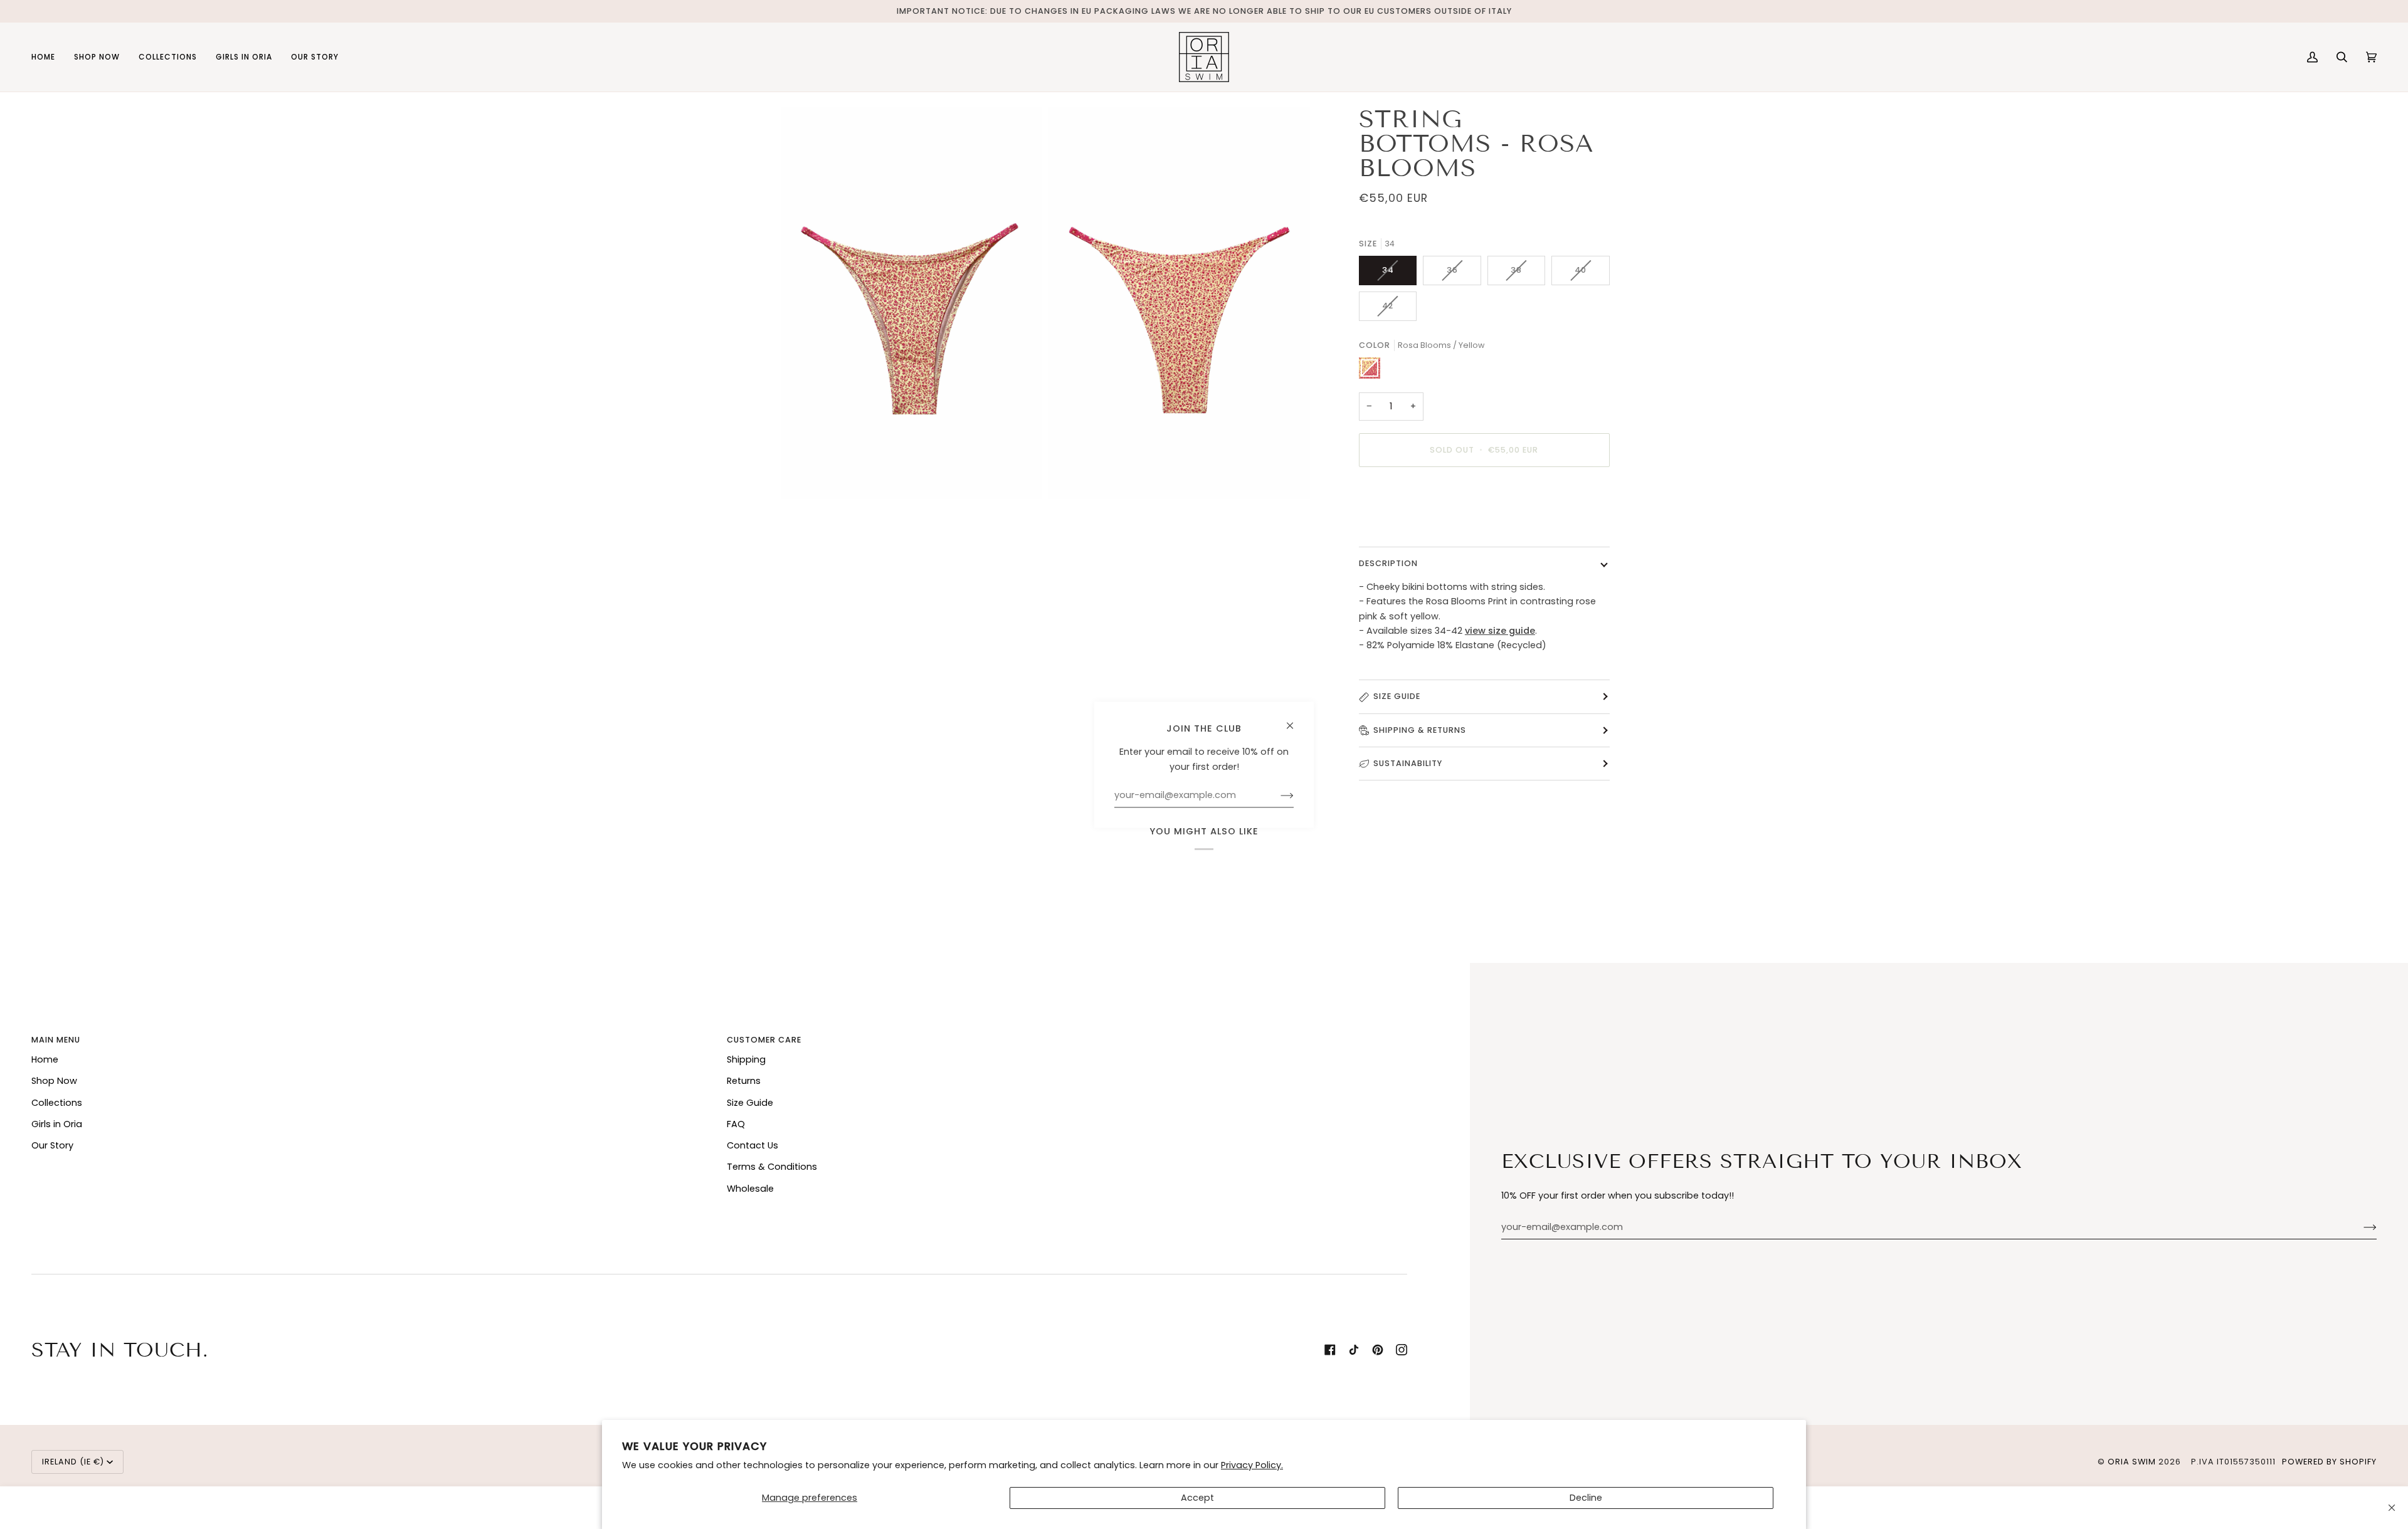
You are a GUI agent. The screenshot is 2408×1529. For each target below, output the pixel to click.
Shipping (746, 1059)
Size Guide (1397, 696)
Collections (57, 1103)
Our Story (52, 1145)
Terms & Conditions (772, 1167)
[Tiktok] (1354, 1350)
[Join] (2360, 1227)
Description (1388, 563)
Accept (1197, 1498)
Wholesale (750, 1189)
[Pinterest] (1378, 1350)
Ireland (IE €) (73, 1462)
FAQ (736, 1124)
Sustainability (1408, 763)
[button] (97, 57)
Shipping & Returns (1420, 730)
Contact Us (752, 1145)
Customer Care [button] (764, 1040)
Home (45, 1059)
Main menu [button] (56, 1040)
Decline (1586, 1498)
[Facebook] (1330, 1350)
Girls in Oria (57, 1124)
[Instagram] (1402, 1350)
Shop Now (54, 1081)
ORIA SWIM (2132, 1462)
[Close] (2392, 1508)
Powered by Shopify (2329, 1462)
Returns (744, 1081)
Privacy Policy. (1252, 1465)
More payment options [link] (1411, 526)
